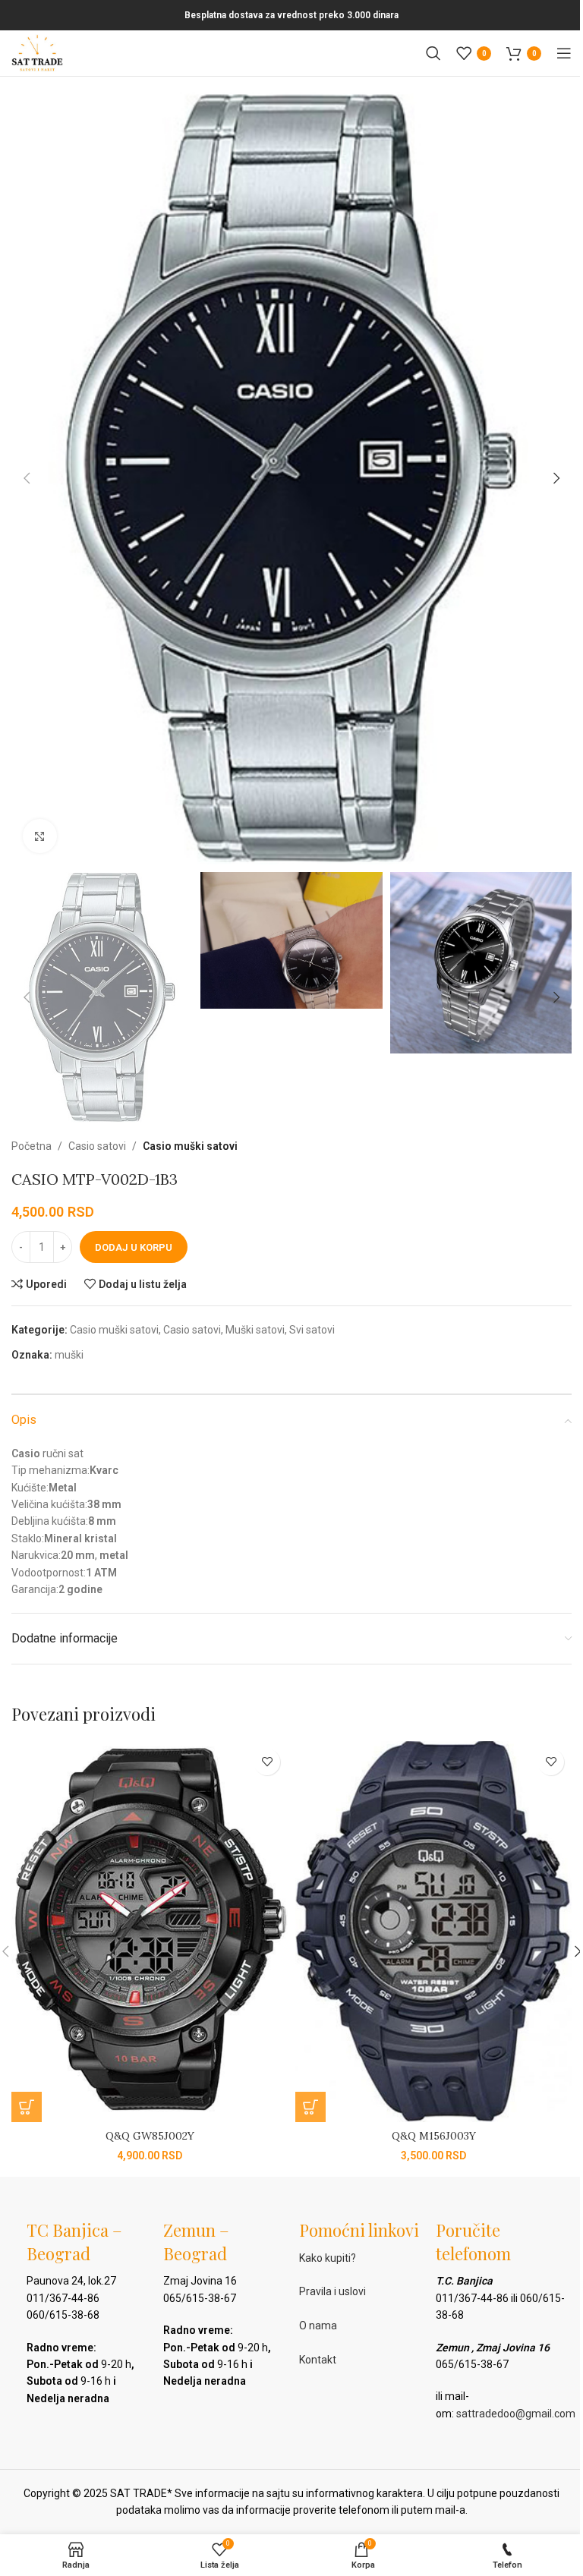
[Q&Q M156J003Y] (433, 1932)
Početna (32, 1146)
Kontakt (318, 2360)
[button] (27, 478)
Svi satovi (312, 1330)
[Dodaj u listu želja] (267, 1762)
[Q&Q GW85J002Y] (150, 1932)
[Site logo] (37, 52)
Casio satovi (97, 1146)
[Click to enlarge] (40, 836)
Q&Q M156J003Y (434, 2136)
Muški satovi (255, 1330)
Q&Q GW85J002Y (150, 2136)
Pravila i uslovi (332, 2291)
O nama (318, 2326)
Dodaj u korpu (134, 1247)
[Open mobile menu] (564, 53)
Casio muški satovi (190, 1146)
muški (69, 1355)
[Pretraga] (433, 53)
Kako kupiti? (328, 2258)
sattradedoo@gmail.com (516, 2414)
